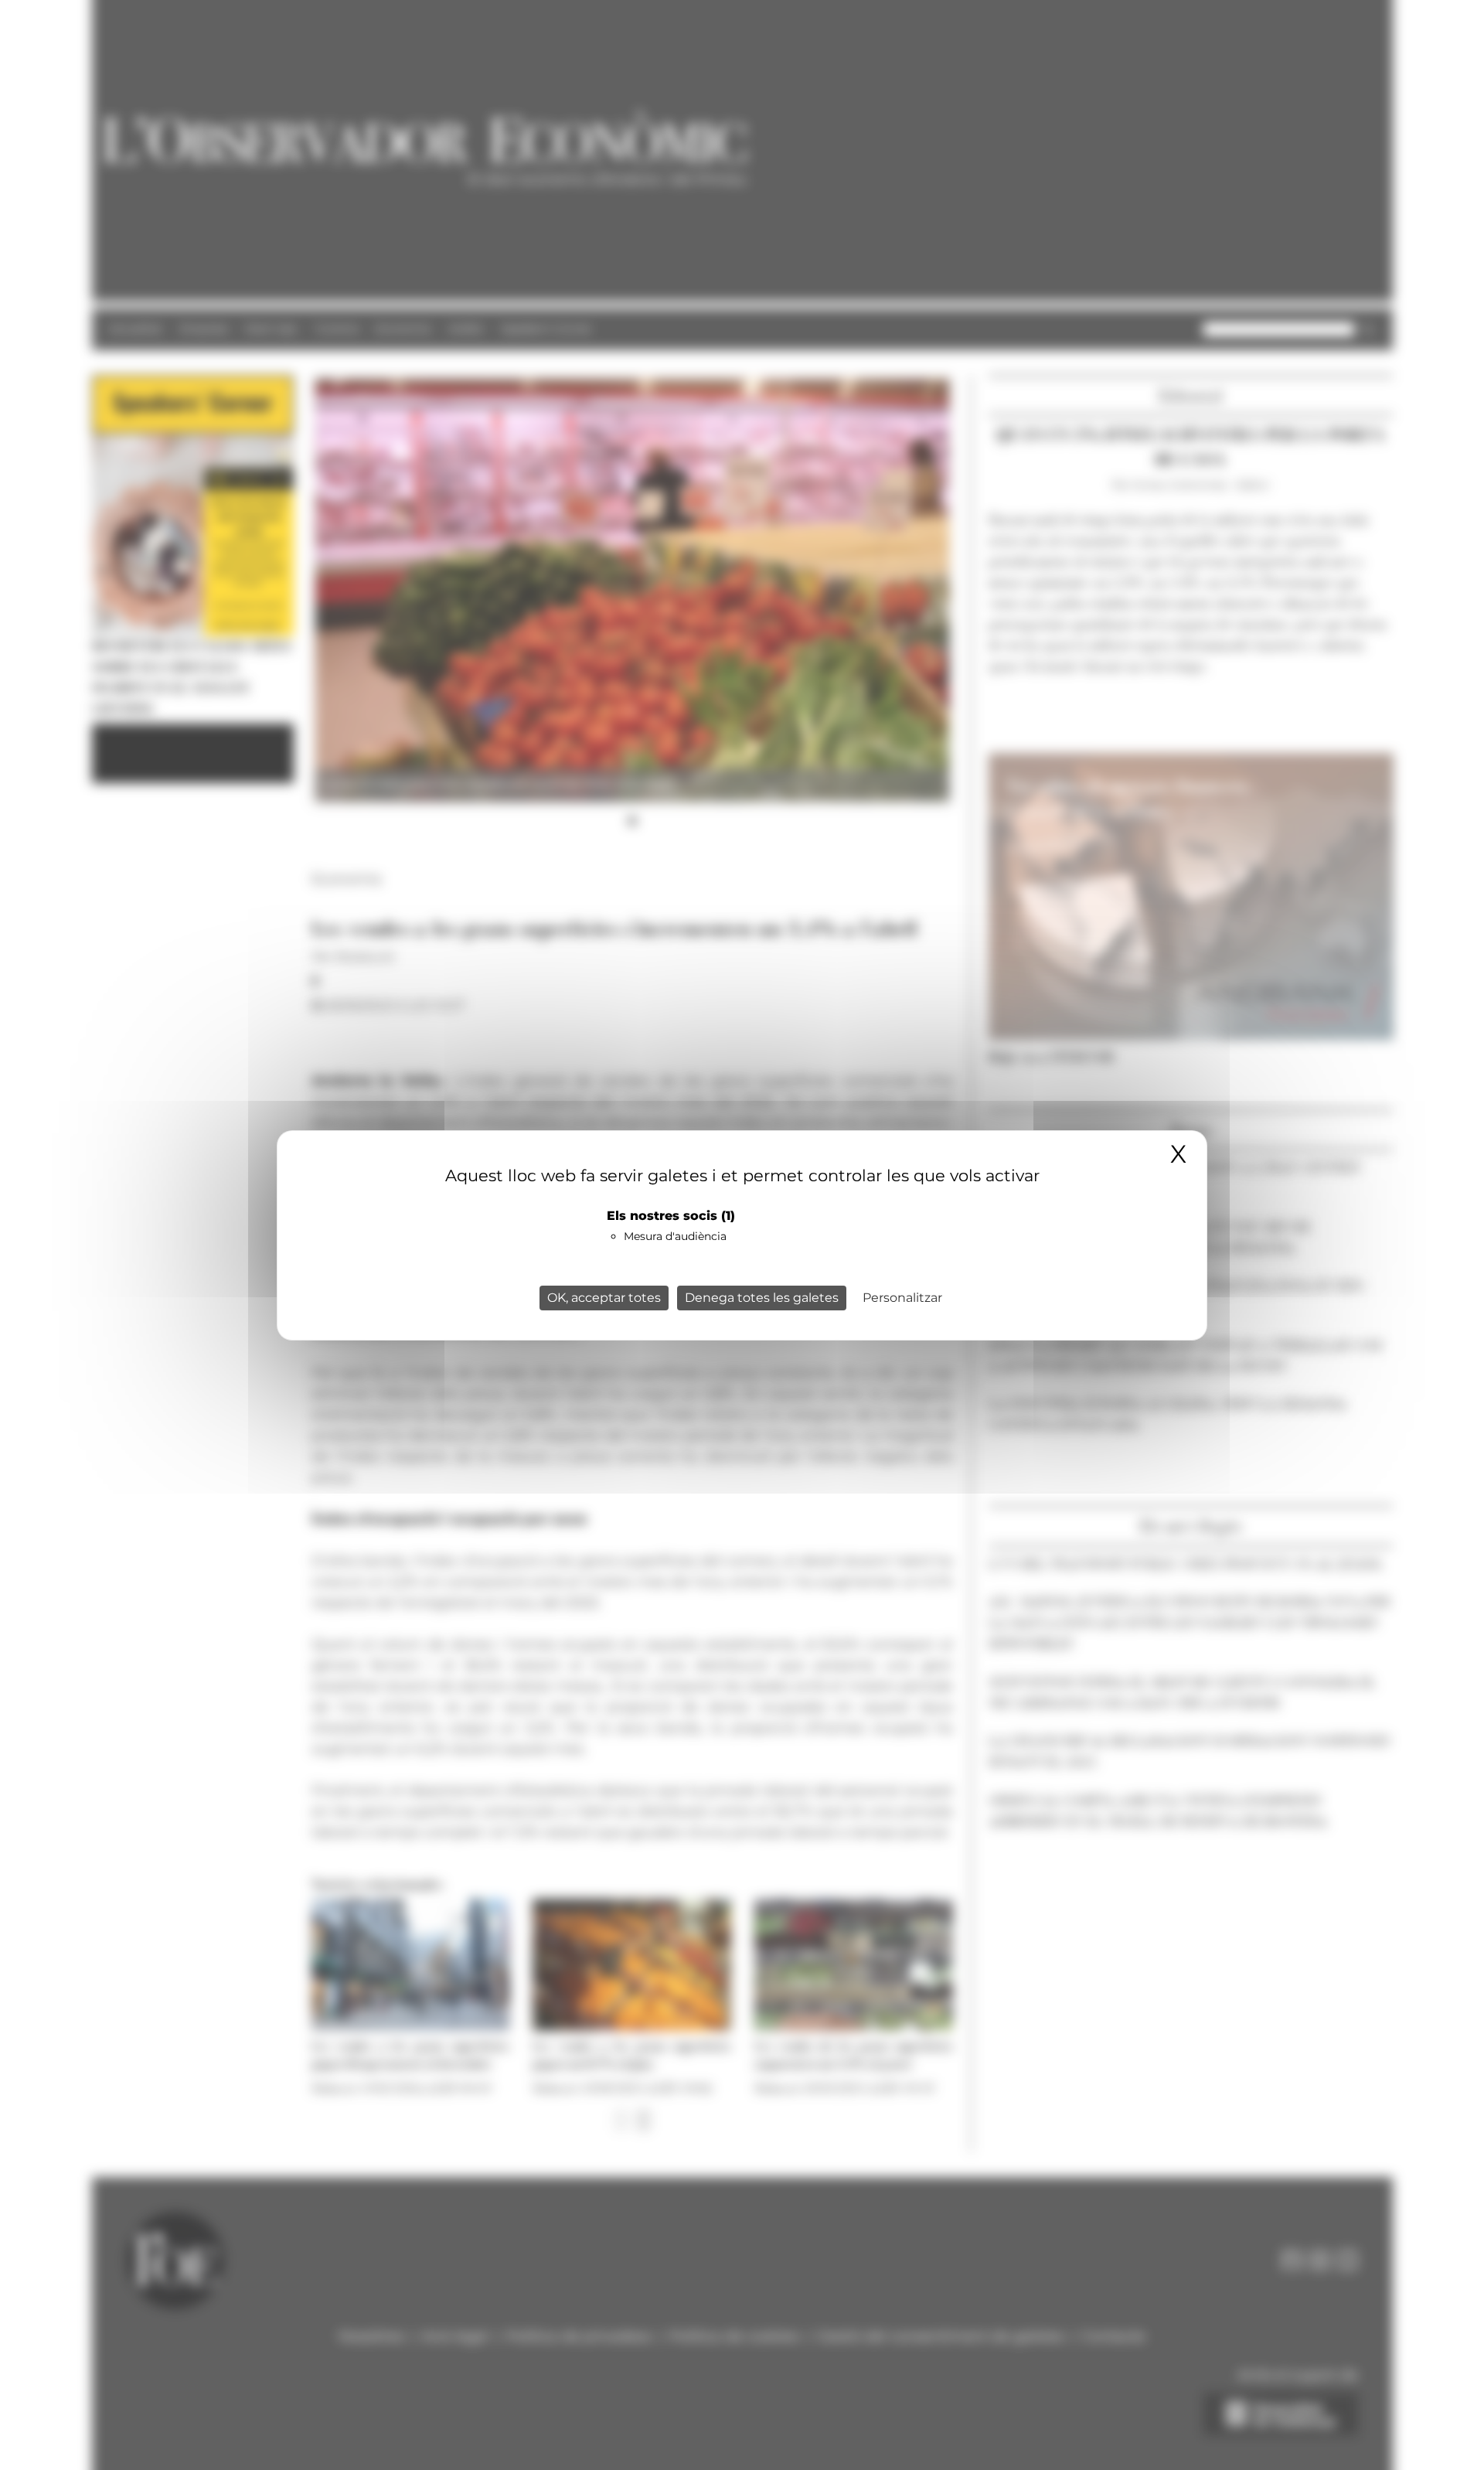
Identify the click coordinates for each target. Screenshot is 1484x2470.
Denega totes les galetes (762, 1298)
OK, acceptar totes (604, 1298)
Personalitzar (902, 1298)
